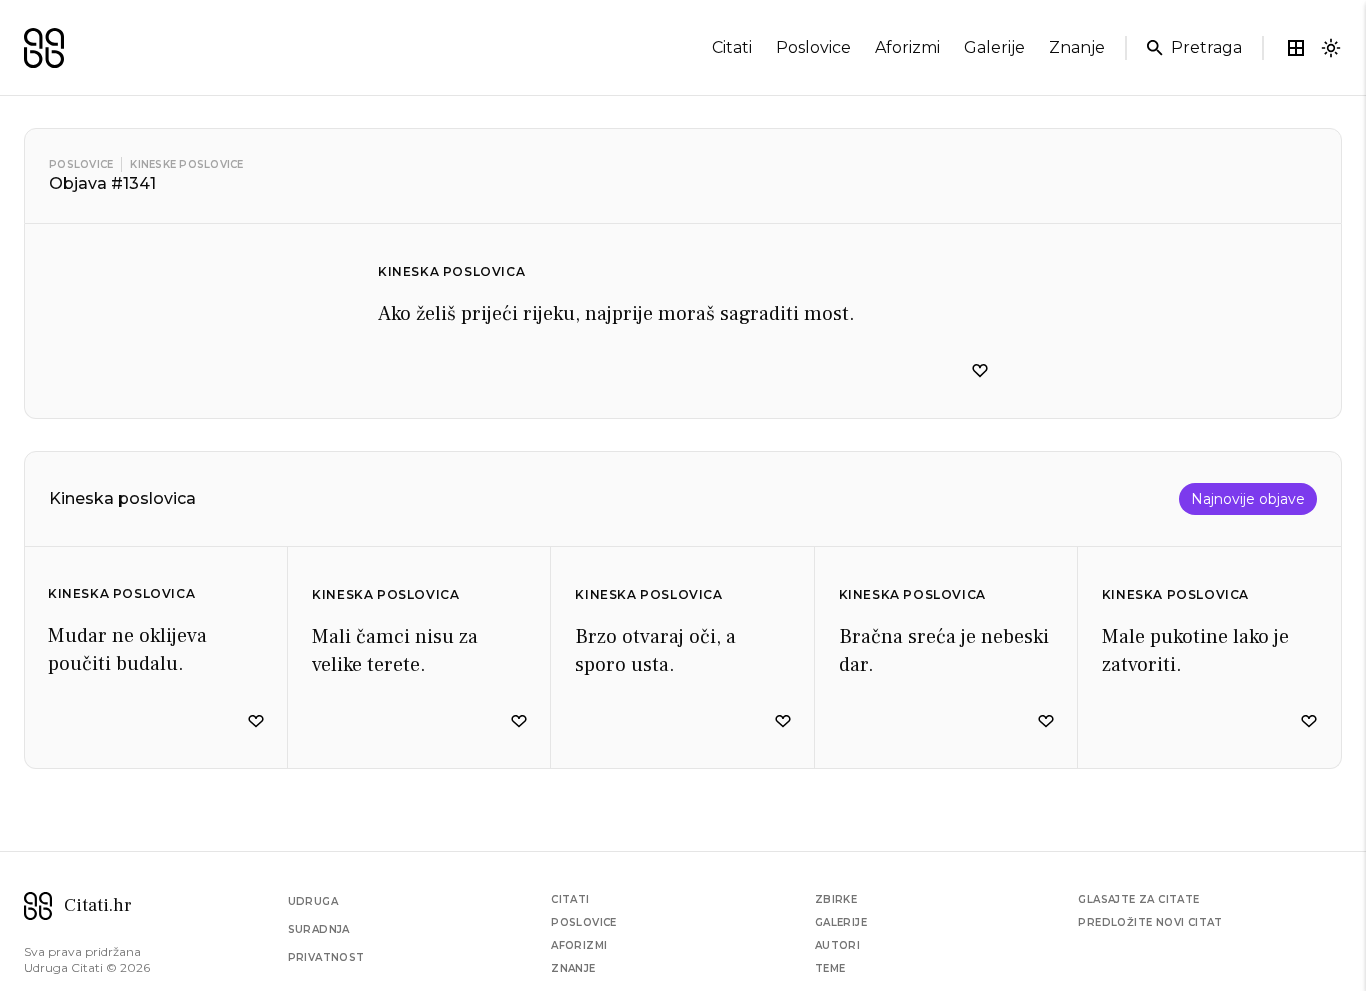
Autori (837, 945)
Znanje (573, 968)
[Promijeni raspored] (1296, 48)
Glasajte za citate (1138, 899)
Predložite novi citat (1150, 922)
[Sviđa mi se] (980, 371)
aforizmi (907, 47)
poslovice (813, 47)
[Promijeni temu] (1331, 48)
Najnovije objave (1248, 499)
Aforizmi (579, 945)
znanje (1077, 47)
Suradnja (319, 929)
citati (732, 47)
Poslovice (81, 164)
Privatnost (326, 957)
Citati (570, 899)
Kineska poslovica (451, 271)
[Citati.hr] (44, 48)
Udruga (313, 901)
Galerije (841, 922)
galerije (994, 47)
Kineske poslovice (186, 164)
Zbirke (836, 899)
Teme (830, 968)
